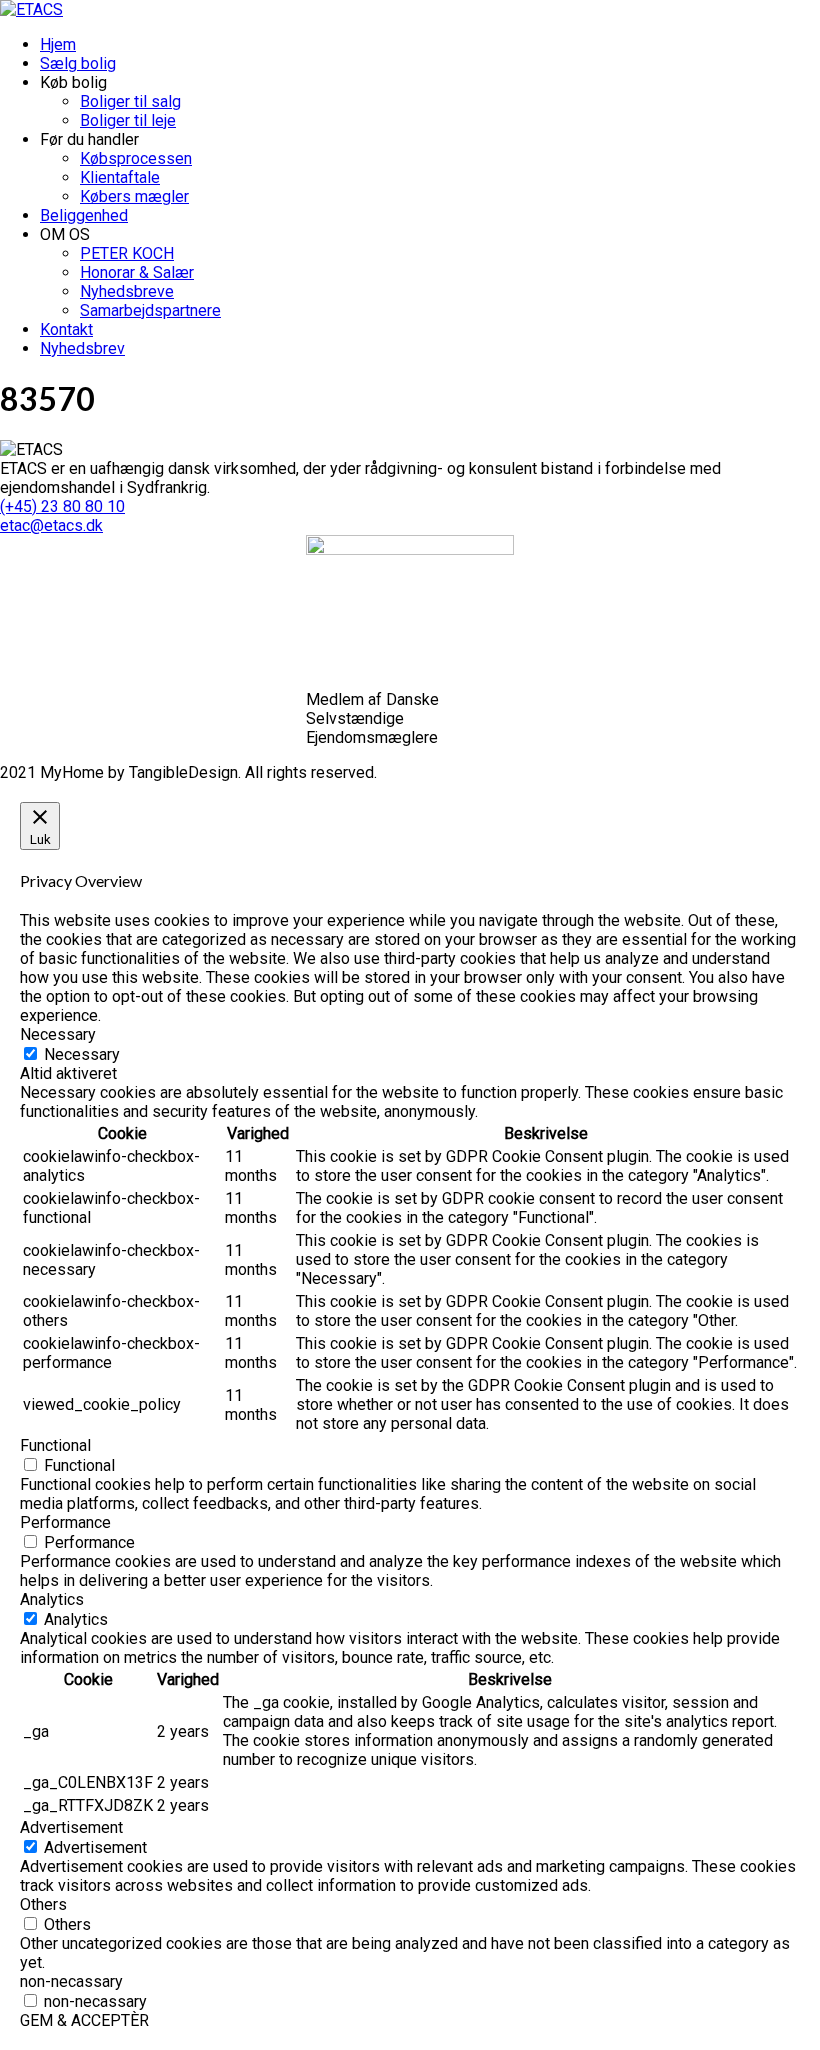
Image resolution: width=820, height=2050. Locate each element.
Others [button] (43, 1904)
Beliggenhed (84, 215)
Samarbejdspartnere (150, 310)
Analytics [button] (52, 1599)
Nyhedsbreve (127, 291)
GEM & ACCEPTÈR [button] (84, 2020)
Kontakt (66, 329)
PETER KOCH (127, 253)
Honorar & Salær (137, 272)
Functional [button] (55, 1445)
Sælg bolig (78, 63)
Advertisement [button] (71, 1827)
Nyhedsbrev (82, 348)
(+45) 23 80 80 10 (62, 506)
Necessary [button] (58, 1034)
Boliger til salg (130, 101)
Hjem (58, 44)
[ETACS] (31, 9)
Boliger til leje (128, 120)
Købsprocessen (136, 158)
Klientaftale (120, 177)
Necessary (82, 1054)
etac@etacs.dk (51, 525)
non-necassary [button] (71, 1981)
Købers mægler (134, 196)
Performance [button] (65, 1522)
